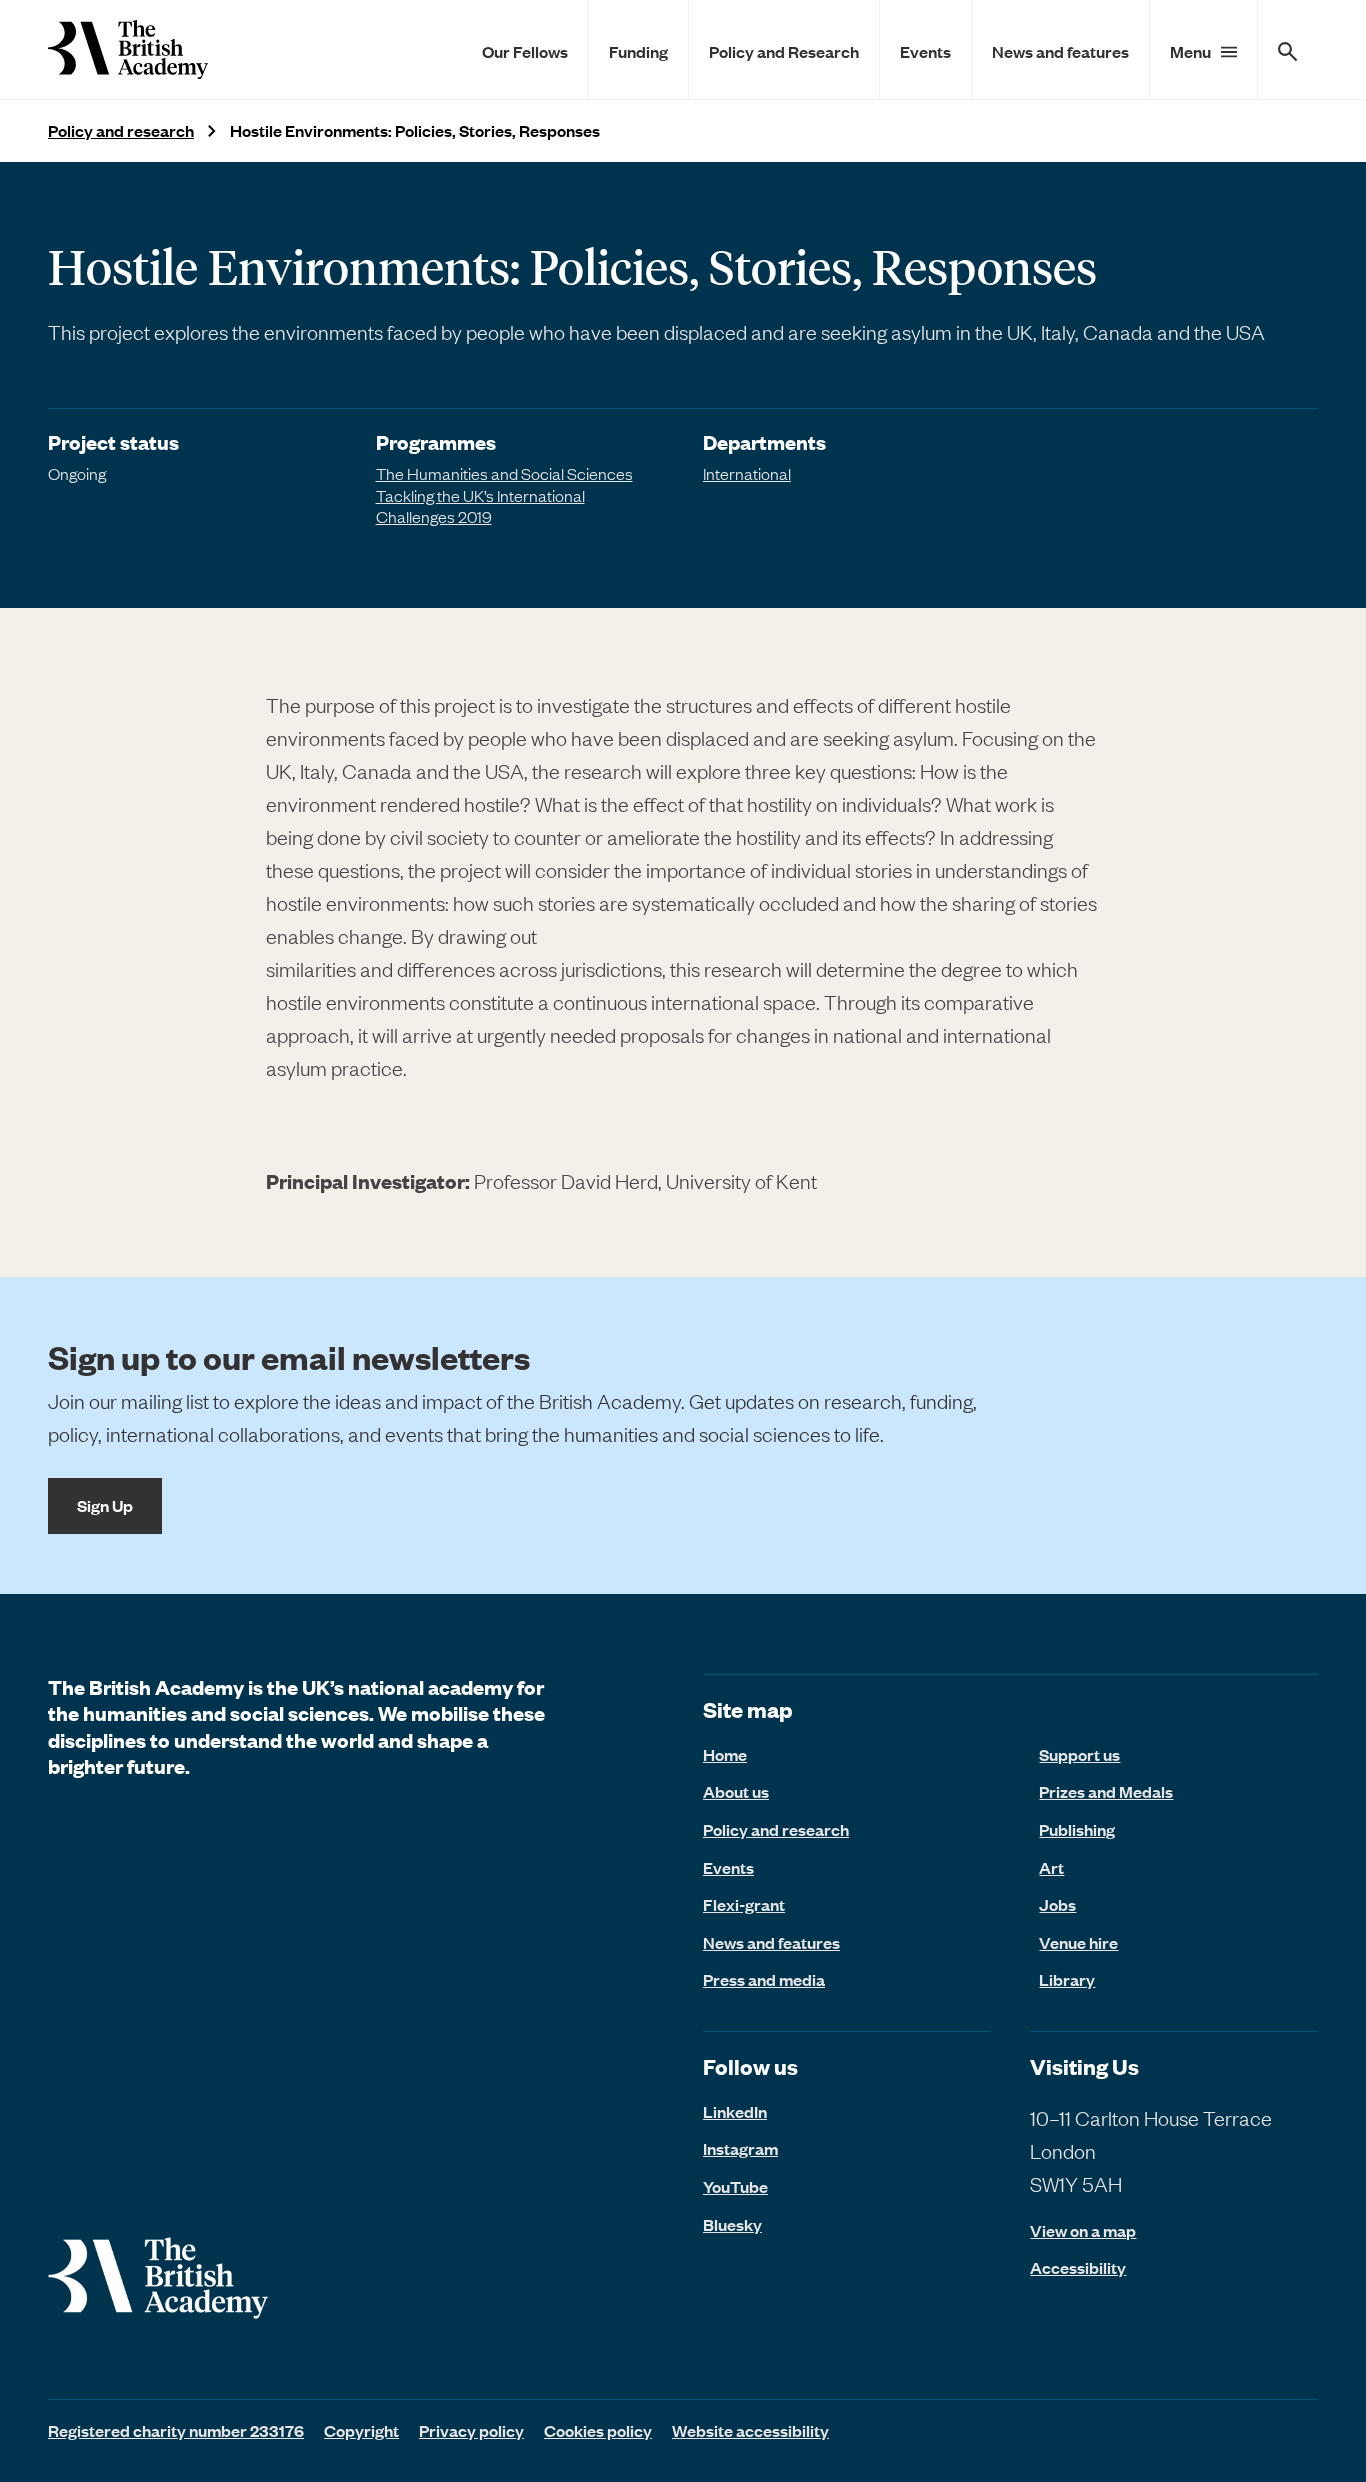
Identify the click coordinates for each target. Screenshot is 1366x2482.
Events (925, 51)
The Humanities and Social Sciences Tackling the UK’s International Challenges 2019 (504, 494)
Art (1051, 1867)
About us (736, 1791)
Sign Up (105, 1505)
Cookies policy (598, 2430)
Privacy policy (471, 2430)
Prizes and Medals (1106, 1791)
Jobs (1057, 1904)
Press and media (764, 1979)
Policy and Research (784, 51)
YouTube (735, 2186)
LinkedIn (735, 2111)
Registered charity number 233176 (176, 2430)
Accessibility (1078, 2267)
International (747, 473)
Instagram (740, 2148)
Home (725, 1754)
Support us (1079, 1754)
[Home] (128, 49)
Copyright (361, 2430)
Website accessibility (750, 2430)
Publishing (1077, 1829)
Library (1067, 1979)
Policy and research (121, 130)
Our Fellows (525, 51)
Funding (638, 51)
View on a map (1083, 2230)
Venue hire (1078, 1942)
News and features (1060, 51)
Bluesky (732, 2224)
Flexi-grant (744, 1904)
